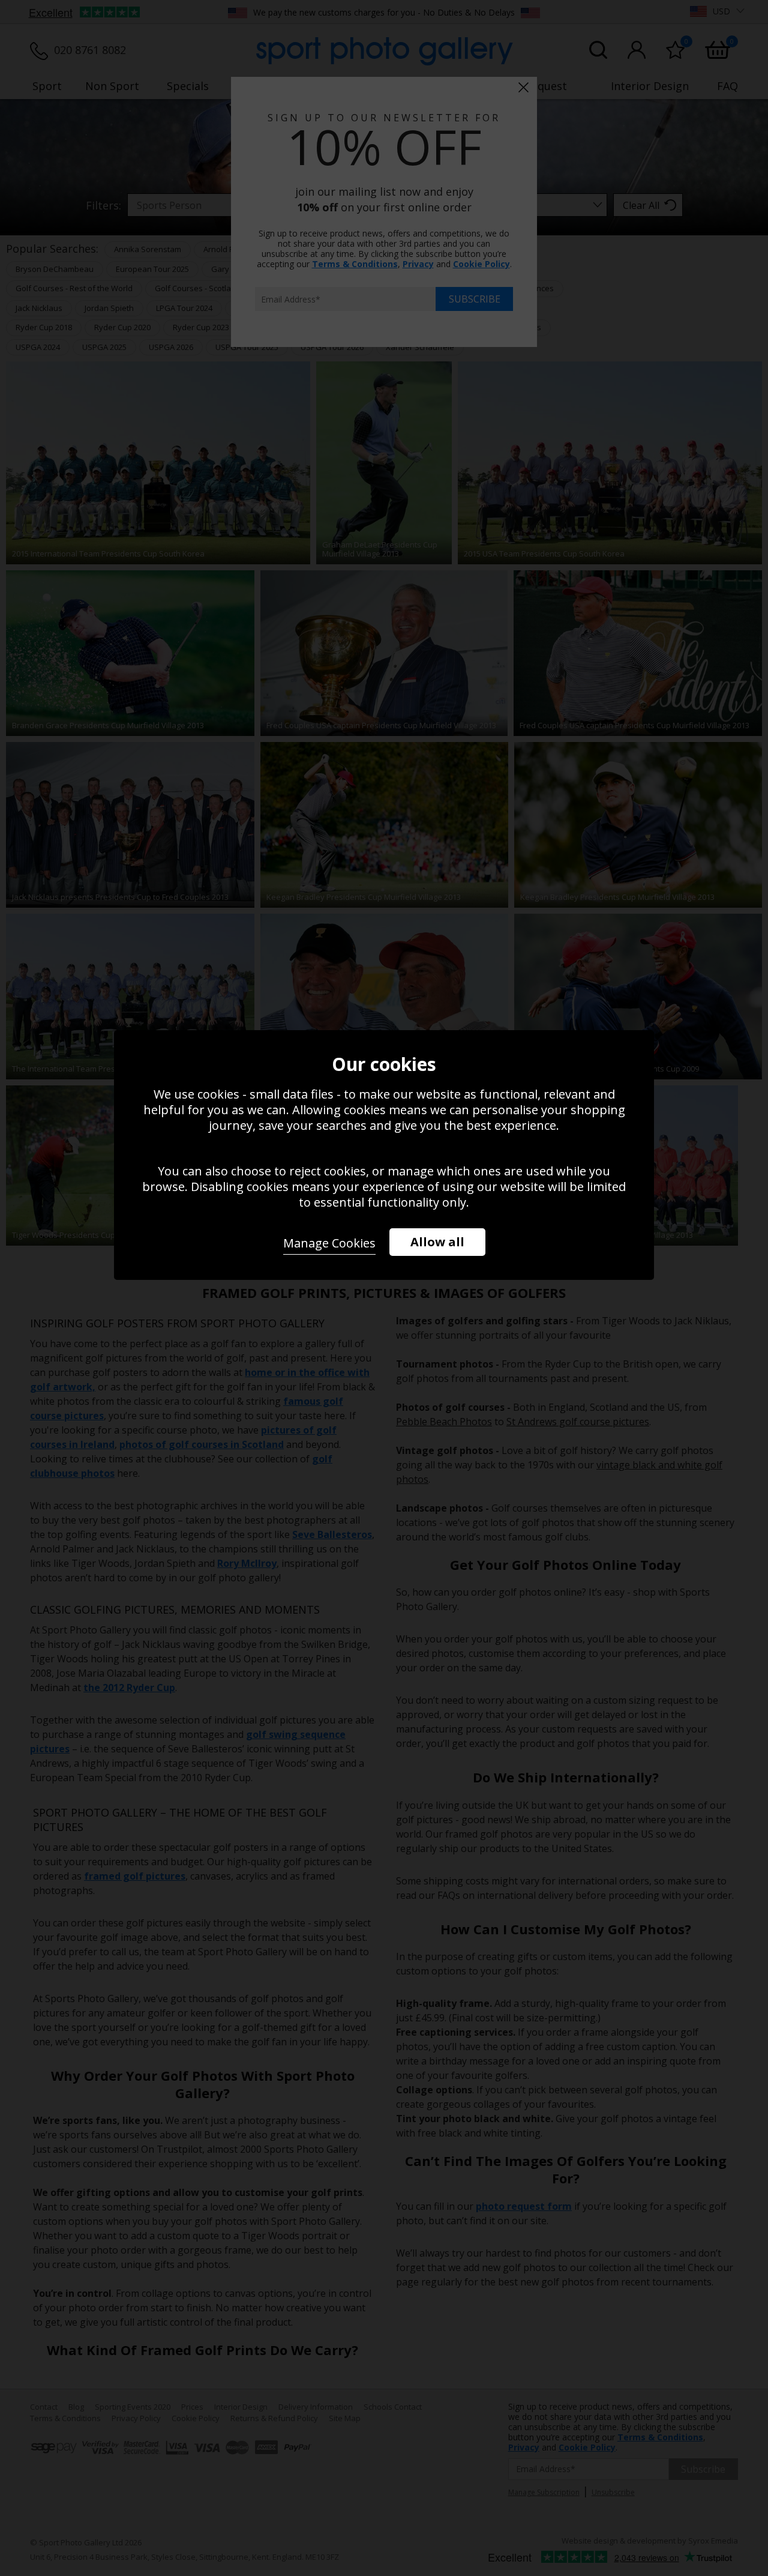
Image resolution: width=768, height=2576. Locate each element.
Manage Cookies (329, 1243)
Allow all (437, 1242)
